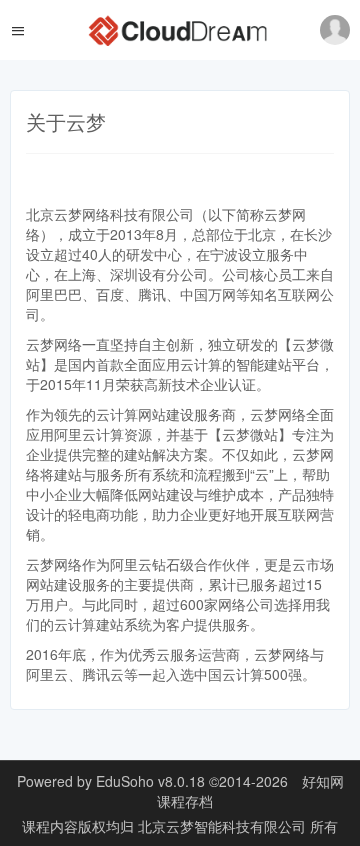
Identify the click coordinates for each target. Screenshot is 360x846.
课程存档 (185, 801)
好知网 (323, 781)
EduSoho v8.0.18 (150, 781)
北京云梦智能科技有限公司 (224, 826)
